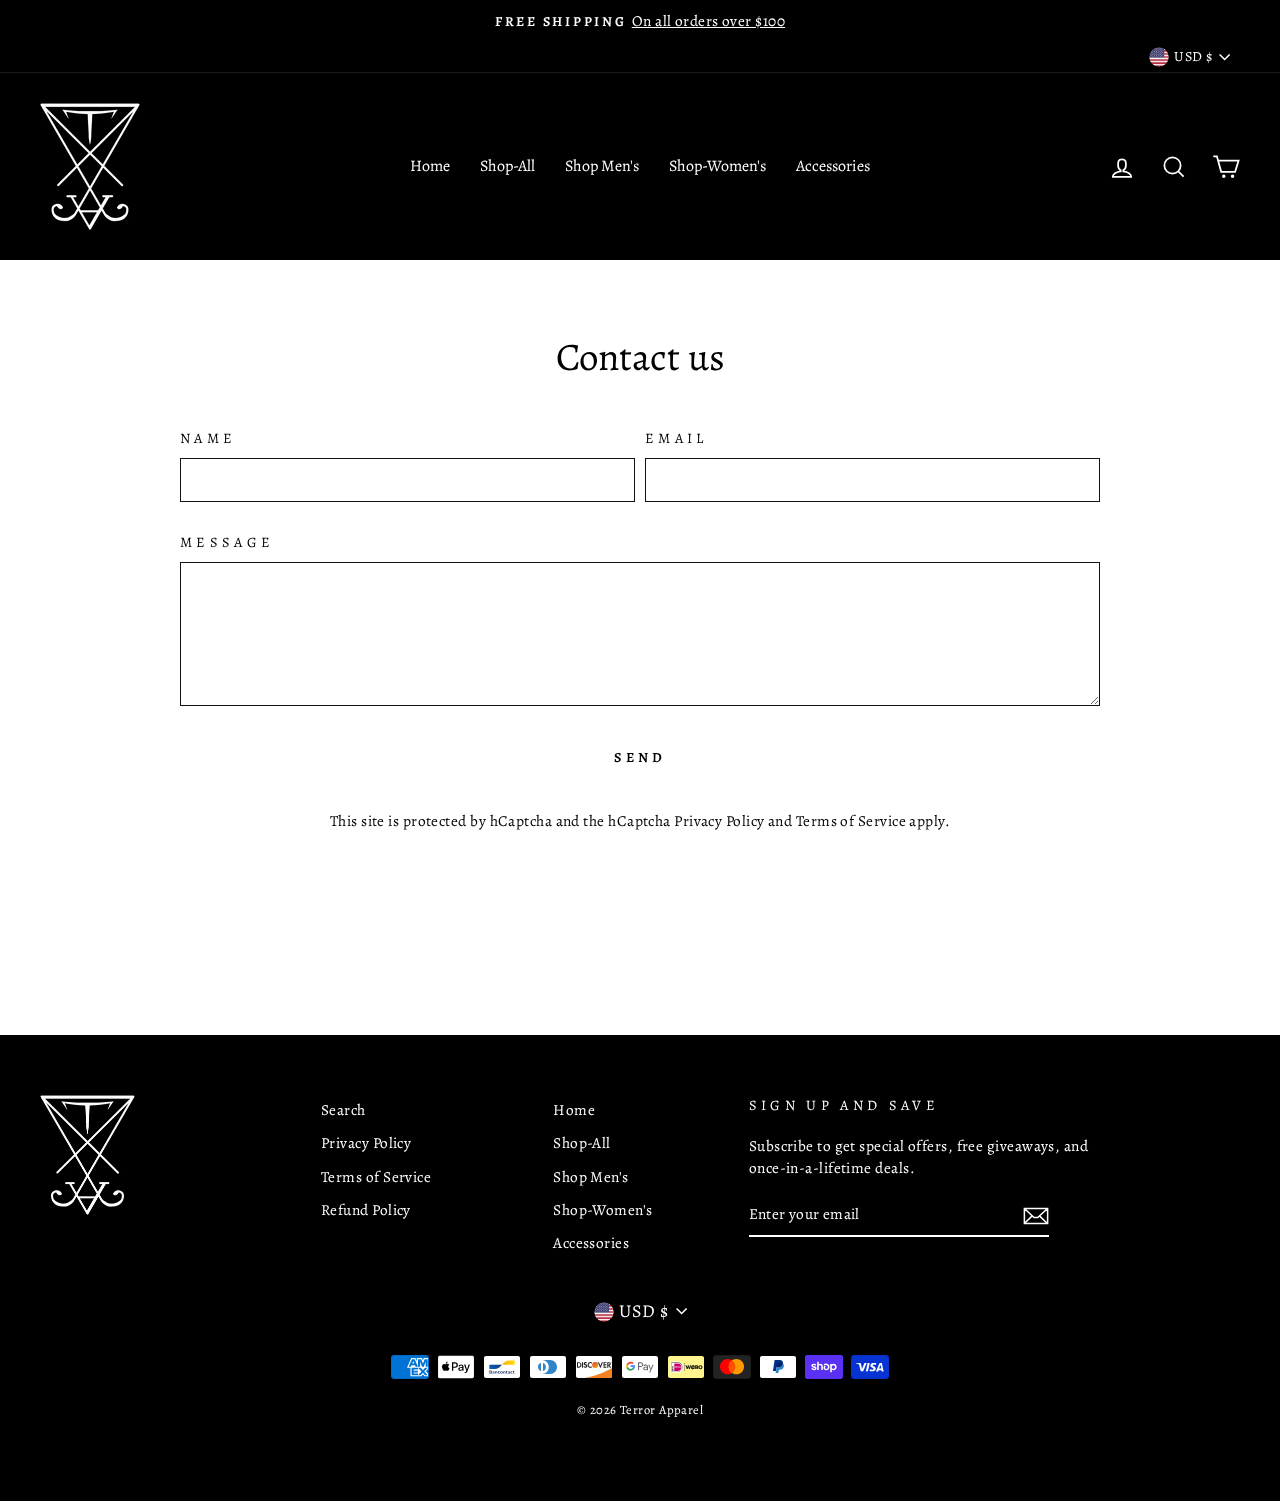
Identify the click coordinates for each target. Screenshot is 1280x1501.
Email (676, 438)
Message (227, 542)
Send (640, 757)
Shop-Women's (717, 166)
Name (208, 438)
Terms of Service (851, 820)
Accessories (833, 166)
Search (343, 1109)
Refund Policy (366, 1209)
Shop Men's (602, 166)
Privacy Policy (719, 820)
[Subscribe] (1036, 1215)
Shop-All (507, 166)
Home (430, 166)
